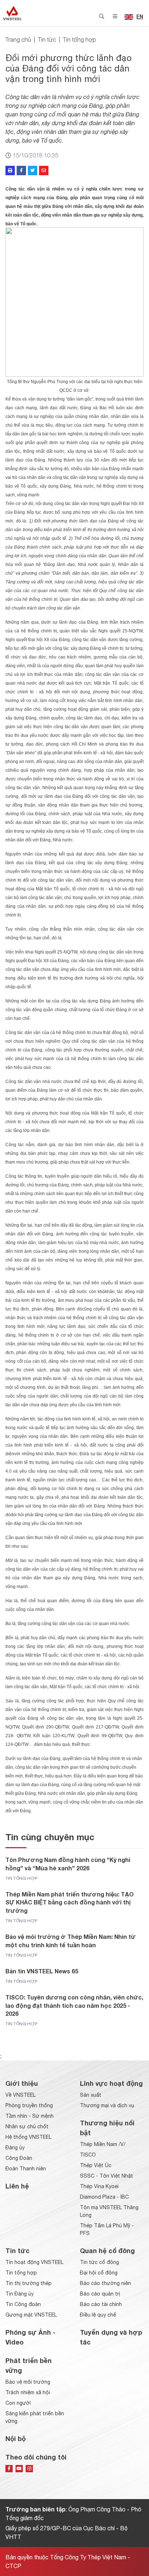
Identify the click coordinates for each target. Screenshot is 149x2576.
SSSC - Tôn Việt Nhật (107, 2176)
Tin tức (47, 40)
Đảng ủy (15, 2148)
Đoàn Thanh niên (26, 2169)
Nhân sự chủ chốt (27, 2126)
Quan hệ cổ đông (107, 2251)
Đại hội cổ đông (99, 2273)
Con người (18, 2403)
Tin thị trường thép (29, 2283)
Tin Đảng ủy (20, 2294)
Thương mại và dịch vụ (107, 2105)
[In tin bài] (10, 171)
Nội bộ (16, 2438)
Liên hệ (17, 2186)
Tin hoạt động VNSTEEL (34, 2262)
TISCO (88, 2155)
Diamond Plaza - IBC (104, 2197)
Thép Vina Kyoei (99, 2186)
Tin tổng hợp (80, 40)
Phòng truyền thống (29, 2105)
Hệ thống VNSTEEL (28, 2137)
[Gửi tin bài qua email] (44, 171)
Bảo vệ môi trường (28, 2382)
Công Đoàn (19, 2158)
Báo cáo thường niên (105, 2283)
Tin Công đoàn (23, 2304)
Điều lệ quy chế (98, 2315)
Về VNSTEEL (20, 2095)
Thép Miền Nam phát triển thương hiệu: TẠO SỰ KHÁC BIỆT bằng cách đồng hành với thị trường (70, 1902)
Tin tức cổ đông (99, 2262)
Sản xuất (91, 2095)
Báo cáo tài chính (101, 2304)
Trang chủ (18, 40)
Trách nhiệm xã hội (28, 2392)
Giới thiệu (22, 2083)
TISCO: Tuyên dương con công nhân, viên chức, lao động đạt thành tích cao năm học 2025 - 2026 (74, 2005)
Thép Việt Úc (96, 2165)
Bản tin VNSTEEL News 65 (42, 1971)
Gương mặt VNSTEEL (31, 2315)
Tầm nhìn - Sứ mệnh (29, 2116)
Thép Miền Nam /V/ (103, 2144)
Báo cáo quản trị (100, 2294)
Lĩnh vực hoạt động (111, 2083)
